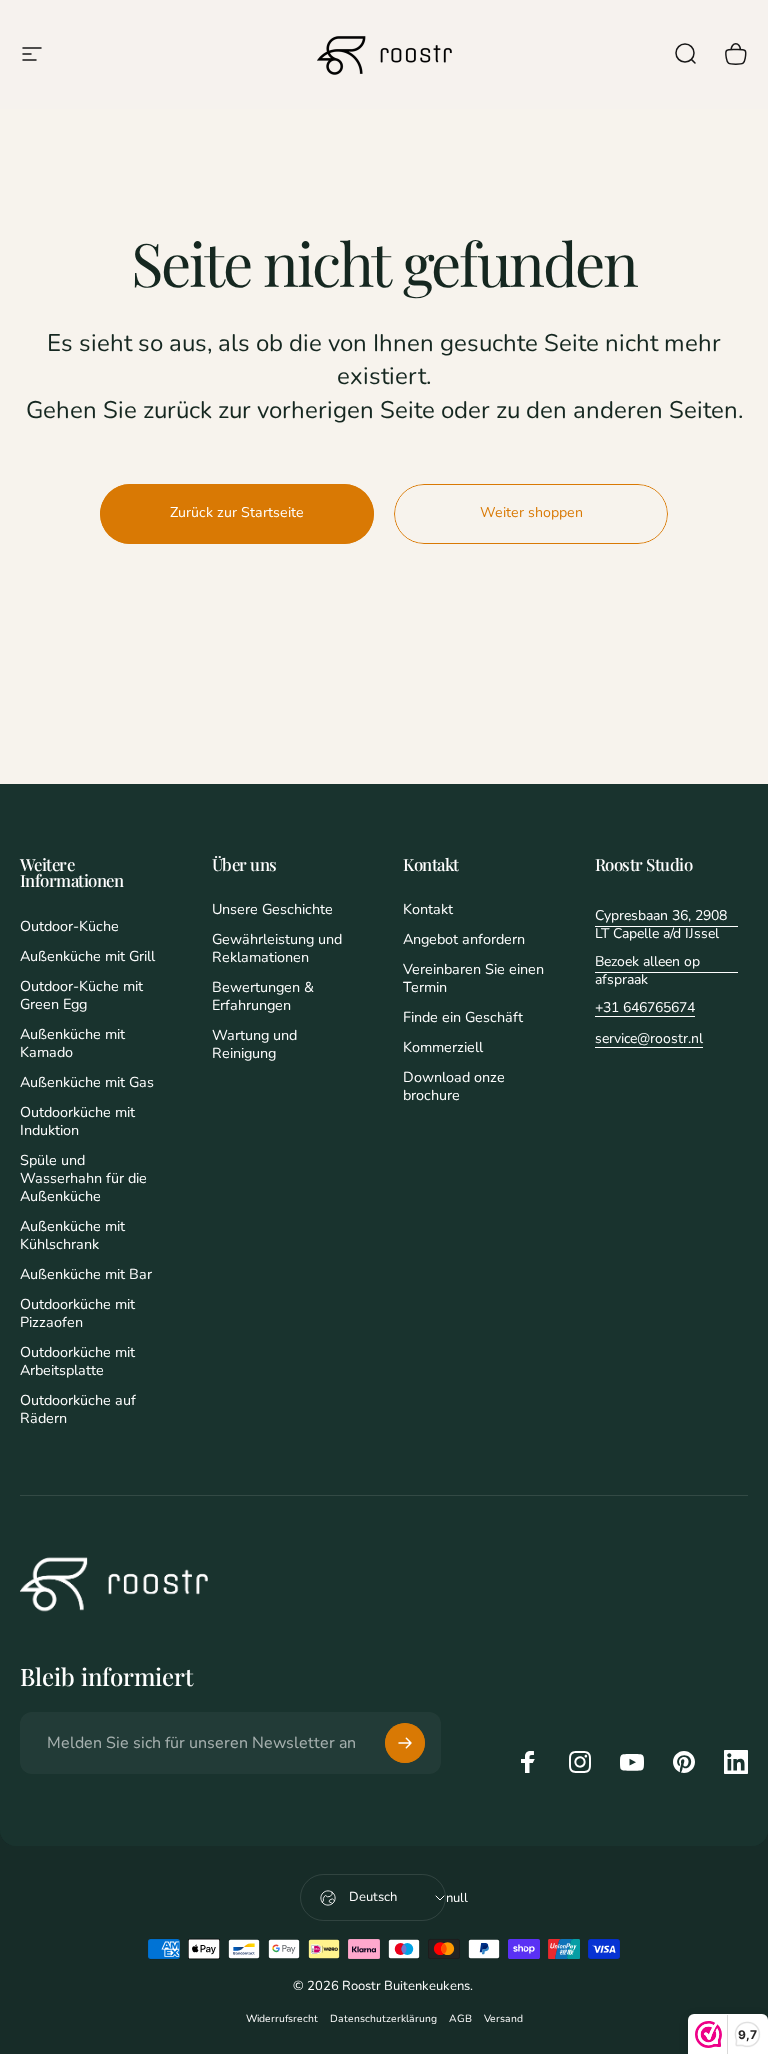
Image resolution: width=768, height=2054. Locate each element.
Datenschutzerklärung (383, 2018)
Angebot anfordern (464, 939)
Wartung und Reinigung (254, 1044)
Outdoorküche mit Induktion (77, 1121)
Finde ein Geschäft (463, 1017)
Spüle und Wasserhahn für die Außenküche (83, 1178)
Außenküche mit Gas (87, 1082)
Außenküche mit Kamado (72, 1043)
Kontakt (428, 909)
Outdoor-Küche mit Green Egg (81, 995)
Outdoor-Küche (69, 926)
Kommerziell (443, 1047)
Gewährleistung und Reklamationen (277, 948)
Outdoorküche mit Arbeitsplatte (77, 1361)
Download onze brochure (454, 1086)
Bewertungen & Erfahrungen (263, 996)
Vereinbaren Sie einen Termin (473, 978)
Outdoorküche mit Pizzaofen (77, 1313)
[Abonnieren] (405, 1743)
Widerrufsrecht (282, 2018)
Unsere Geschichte (272, 909)
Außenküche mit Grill (87, 956)
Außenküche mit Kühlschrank (72, 1235)
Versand (503, 2018)
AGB (460, 2018)
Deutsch (373, 1897)
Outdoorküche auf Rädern (78, 1409)
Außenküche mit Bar (86, 1274)
